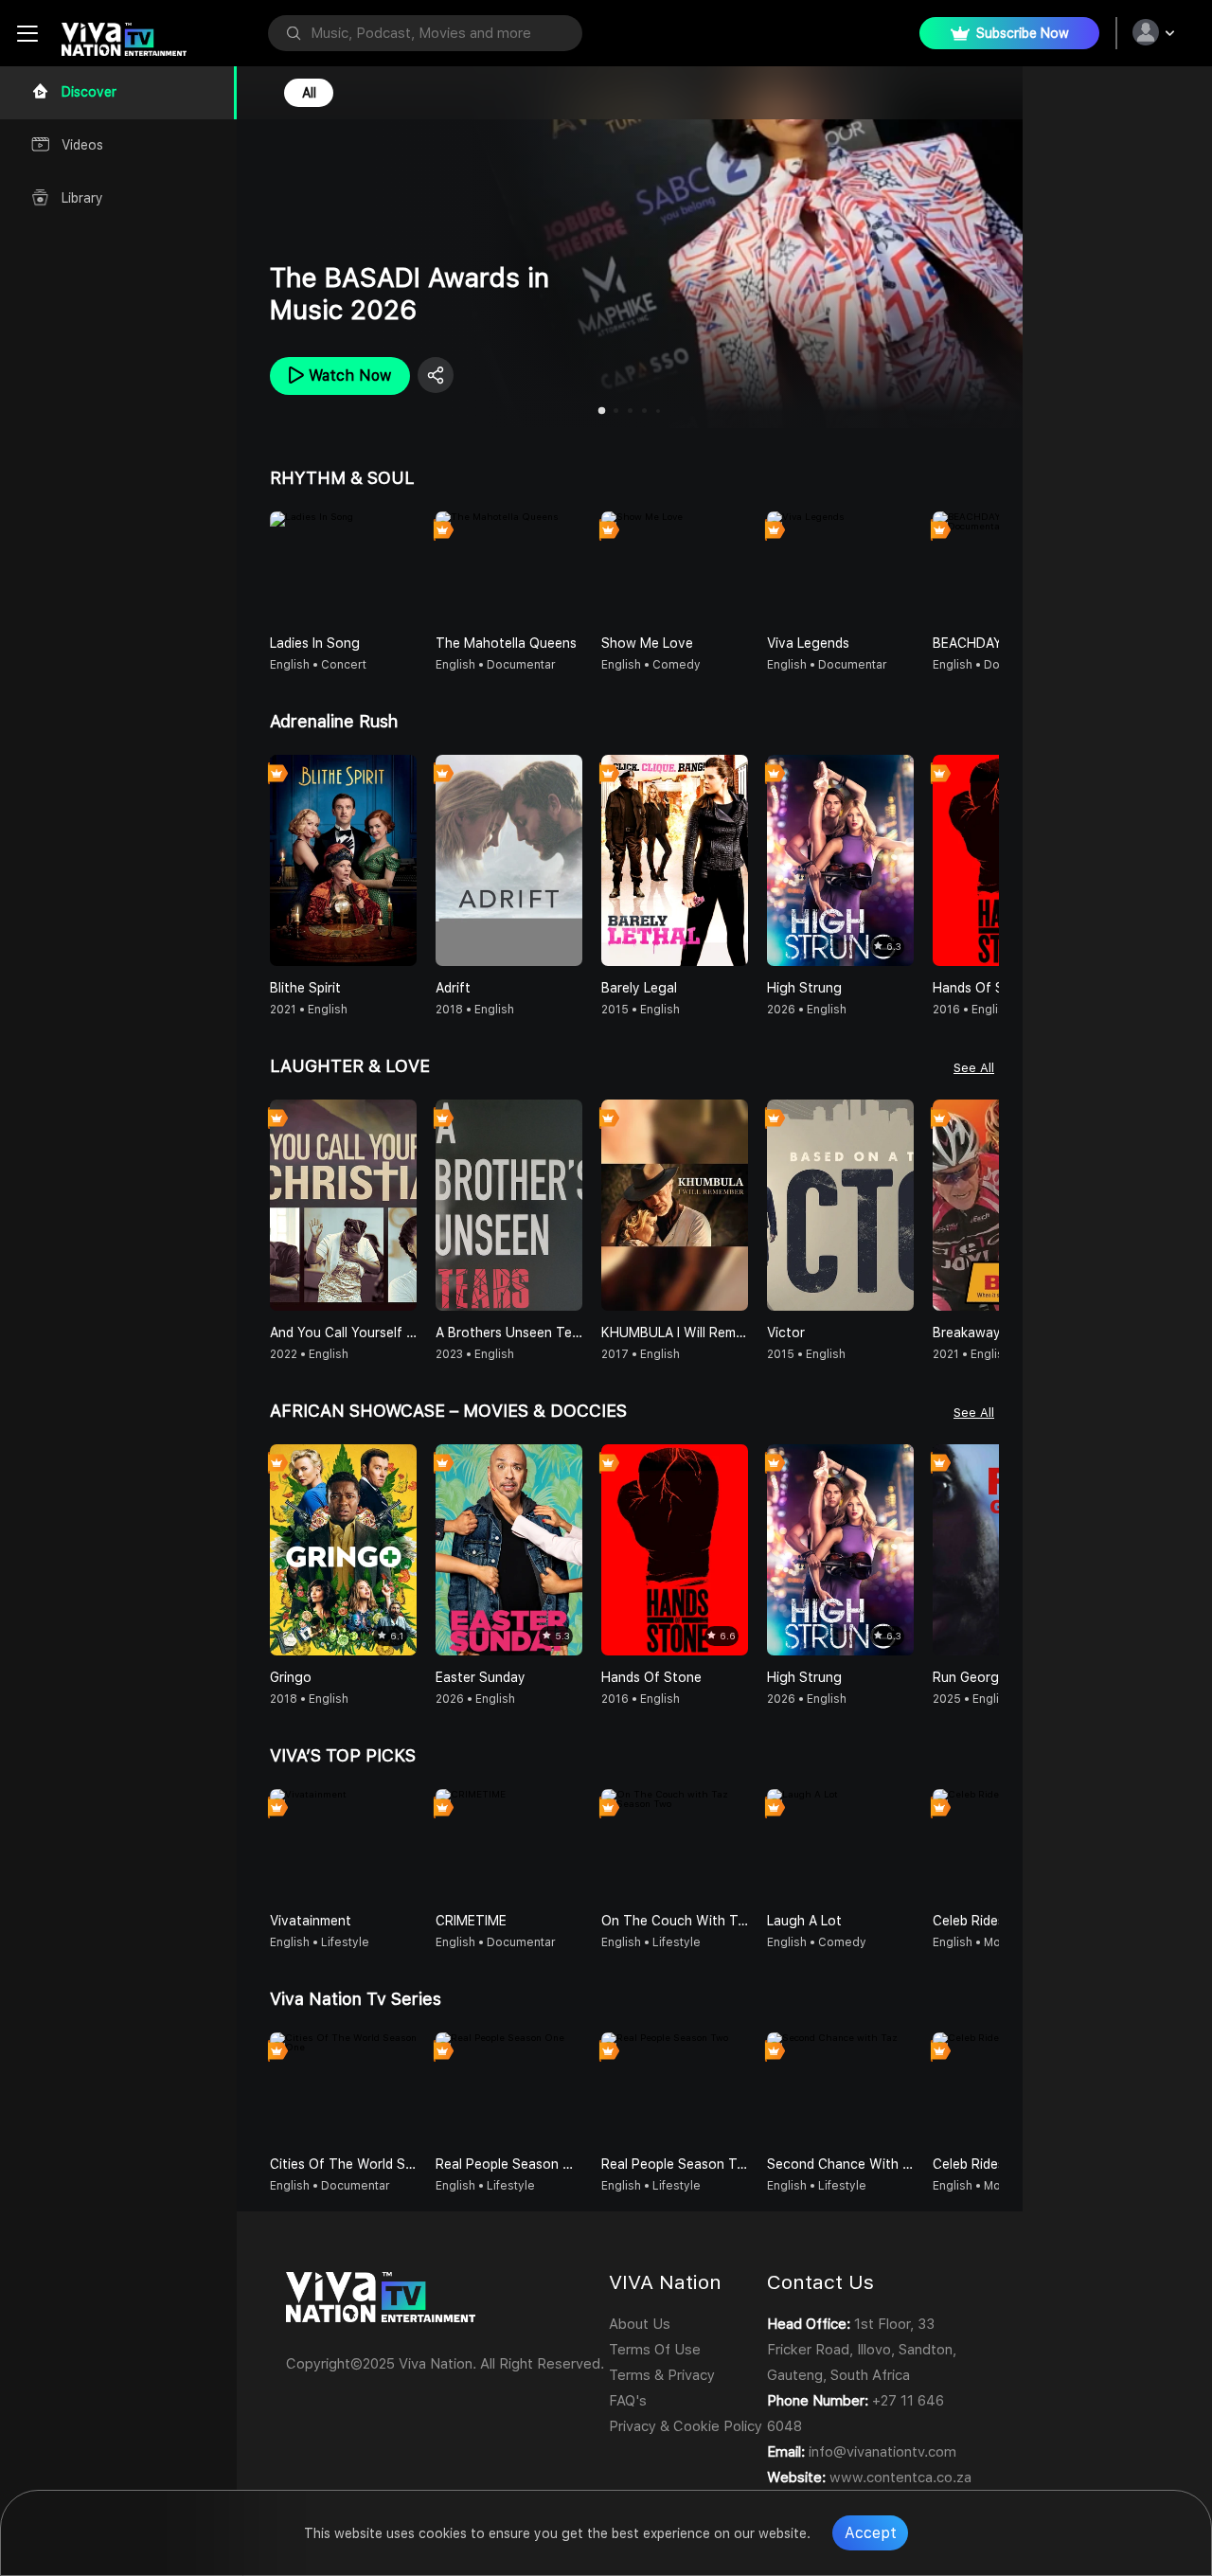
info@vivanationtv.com (882, 2452)
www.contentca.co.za (900, 2478)
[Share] (419, 375)
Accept (871, 2533)
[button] (984, 566)
